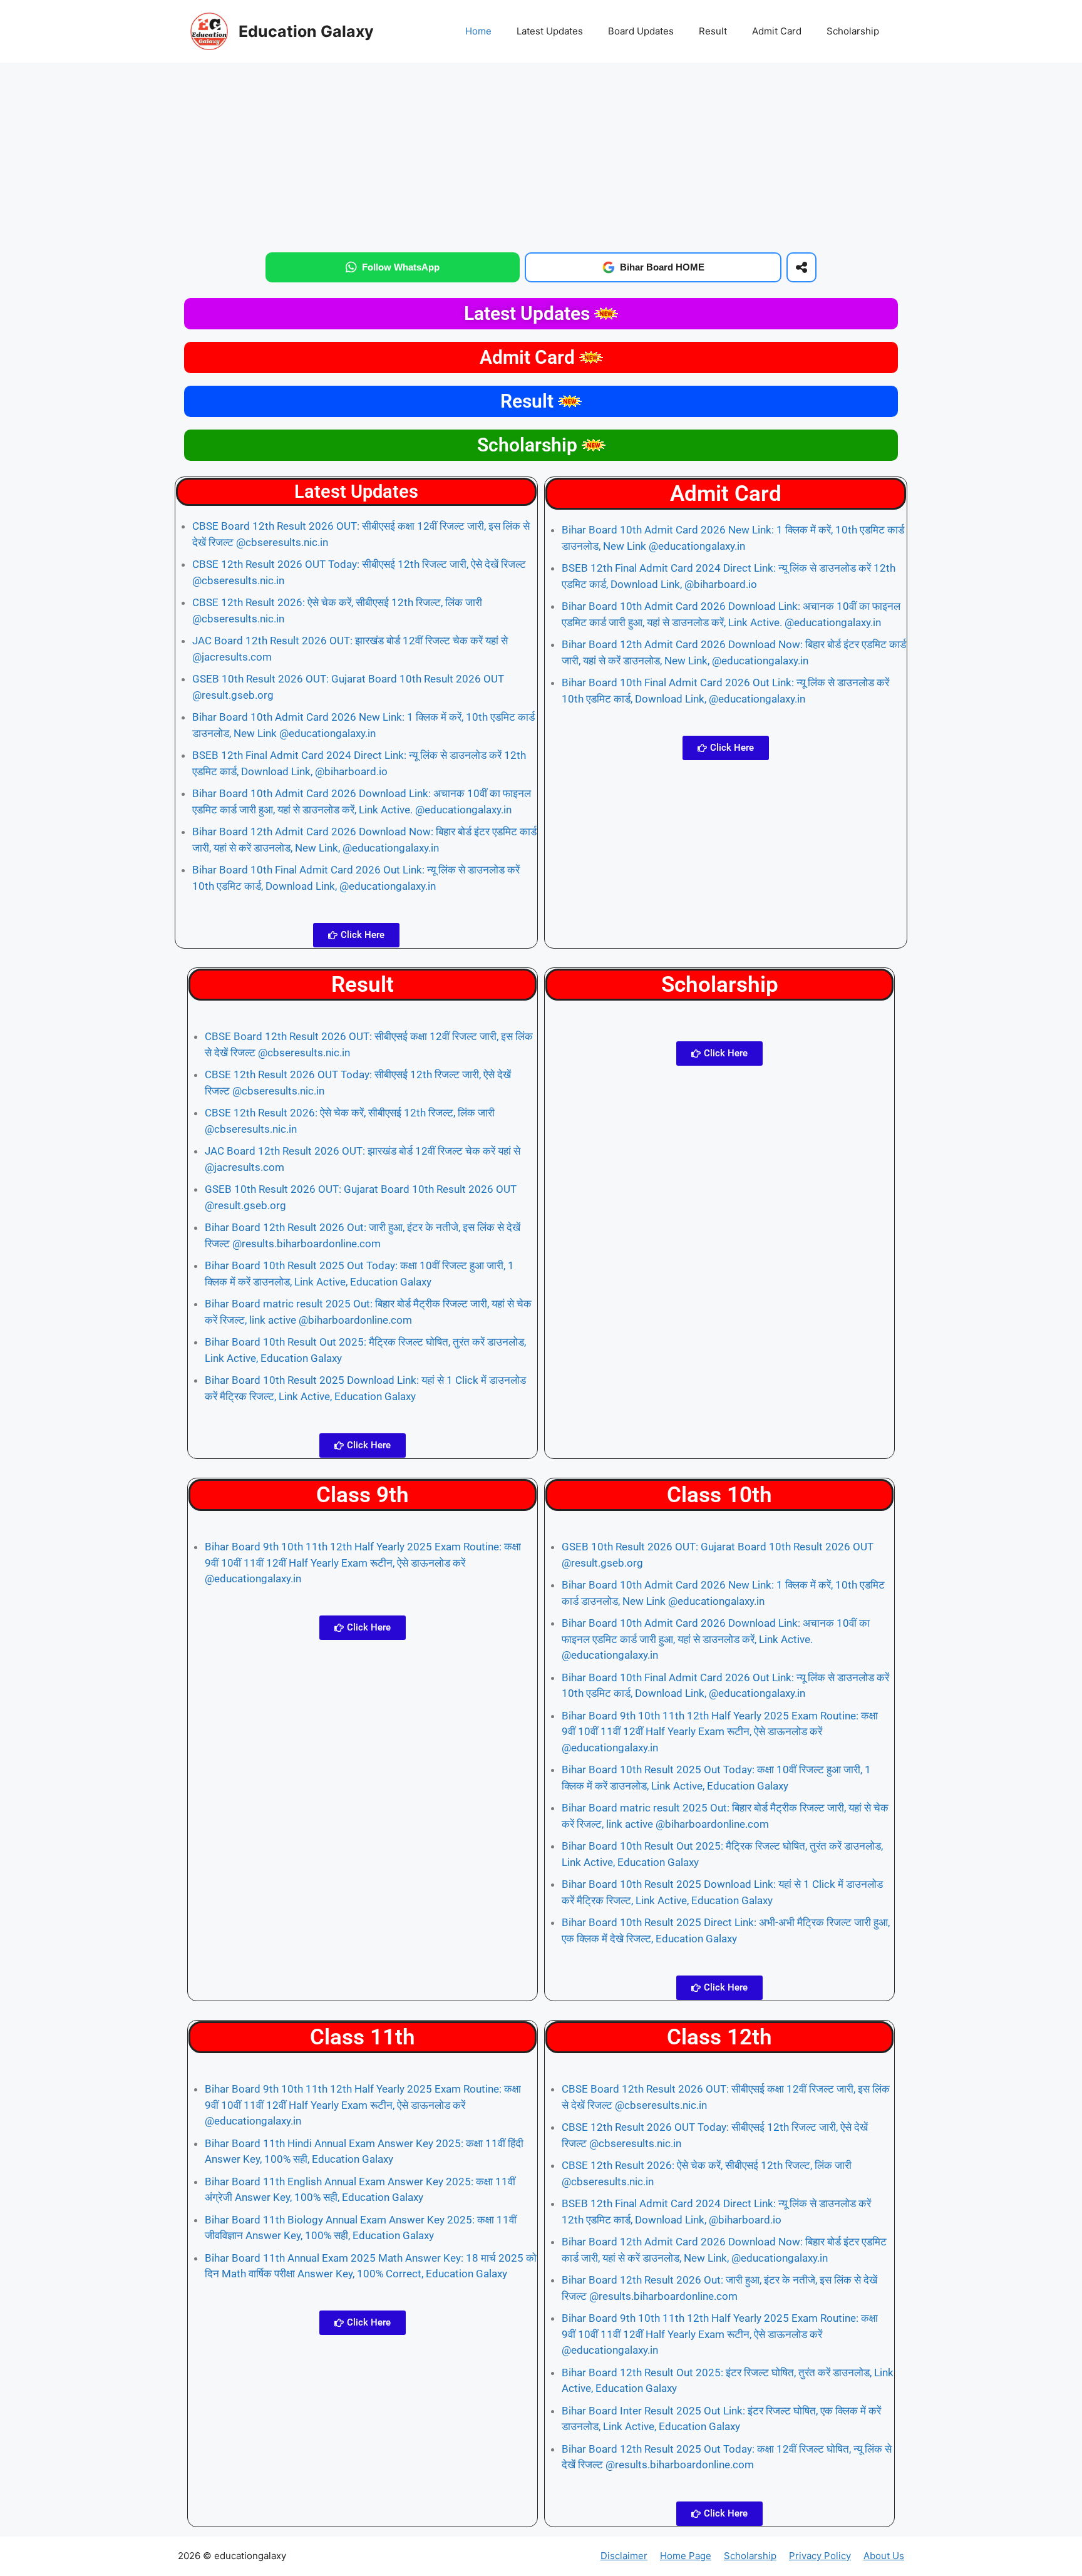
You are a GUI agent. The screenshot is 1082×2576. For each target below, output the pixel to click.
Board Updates (641, 31)
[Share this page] (801, 267)
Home (478, 31)
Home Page (686, 2556)
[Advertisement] (541, 155)
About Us (884, 2556)
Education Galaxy (306, 31)
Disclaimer (624, 2556)
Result (713, 31)
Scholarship (853, 31)
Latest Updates (550, 31)
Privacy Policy (820, 2556)
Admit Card (777, 31)
